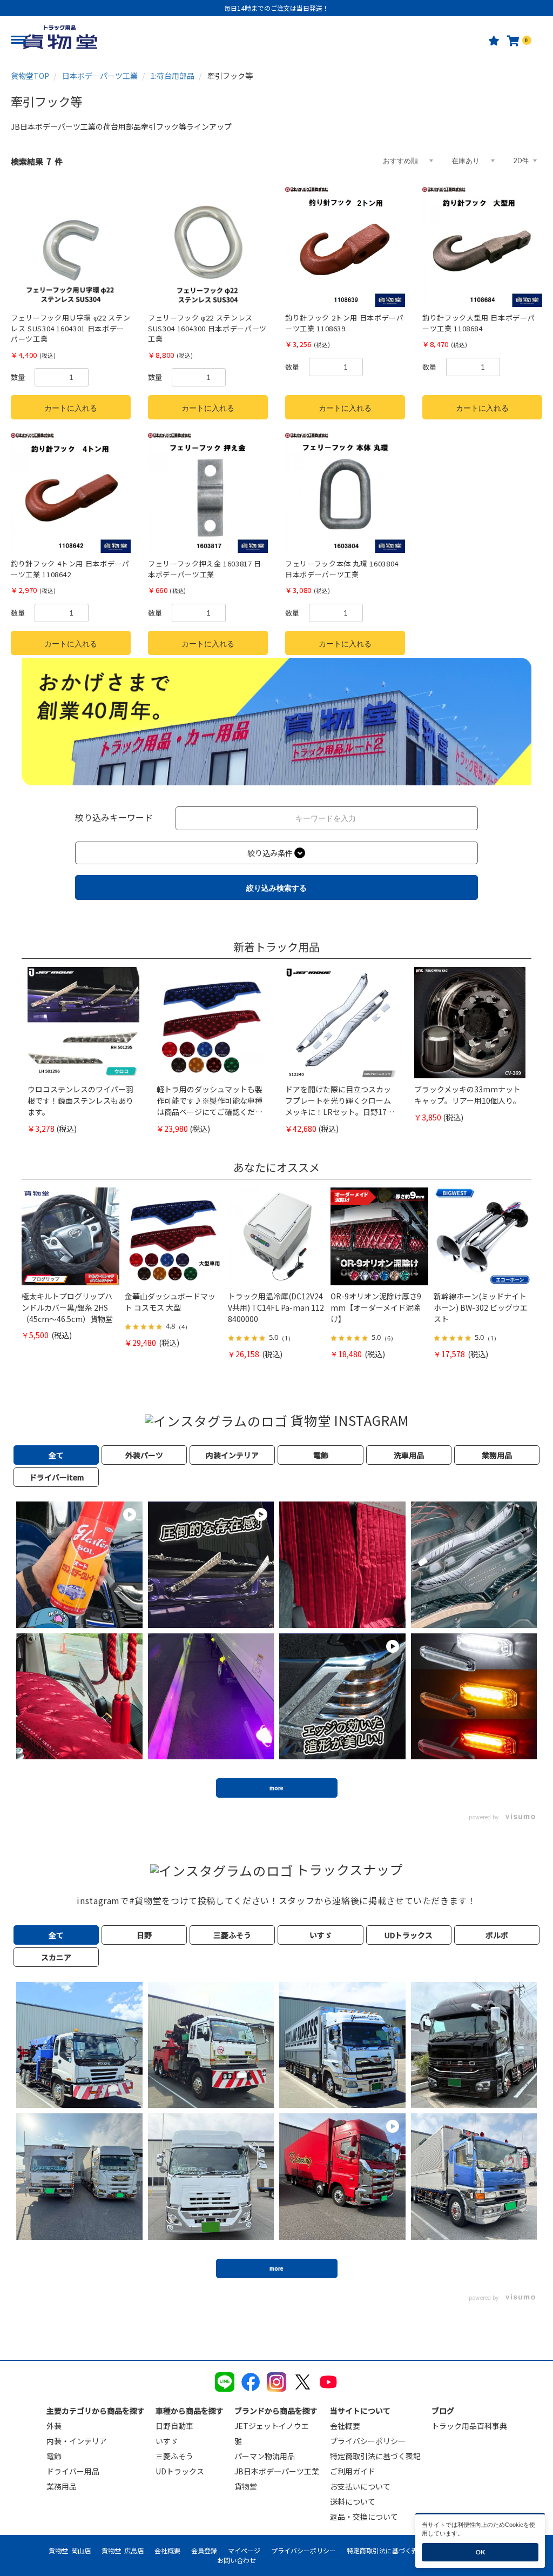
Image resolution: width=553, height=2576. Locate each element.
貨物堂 (246, 2486)
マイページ (244, 2550)
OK (480, 2552)
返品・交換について (364, 2517)
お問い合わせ (237, 2560)
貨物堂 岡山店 (70, 2550)
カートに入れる (71, 408)
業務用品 (62, 2486)
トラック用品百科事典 (469, 2426)
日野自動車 (174, 2426)
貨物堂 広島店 (123, 2550)
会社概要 (345, 2426)
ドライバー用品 (73, 2471)
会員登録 (204, 2550)
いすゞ (167, 2441)
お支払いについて (360, 2486)
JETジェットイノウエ (272, 2426)
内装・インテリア (77, 2441)
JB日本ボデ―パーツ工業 (277, 2471)
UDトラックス (180, 2471)
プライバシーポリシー (368, 2441)
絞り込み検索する (276, 888)
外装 (54, 2426)
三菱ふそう (174, 2456)
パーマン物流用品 (265, 2456)
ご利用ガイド (353, 2471)
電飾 (54, 2456)
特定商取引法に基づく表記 (375, 2456)
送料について (353, 2501)
